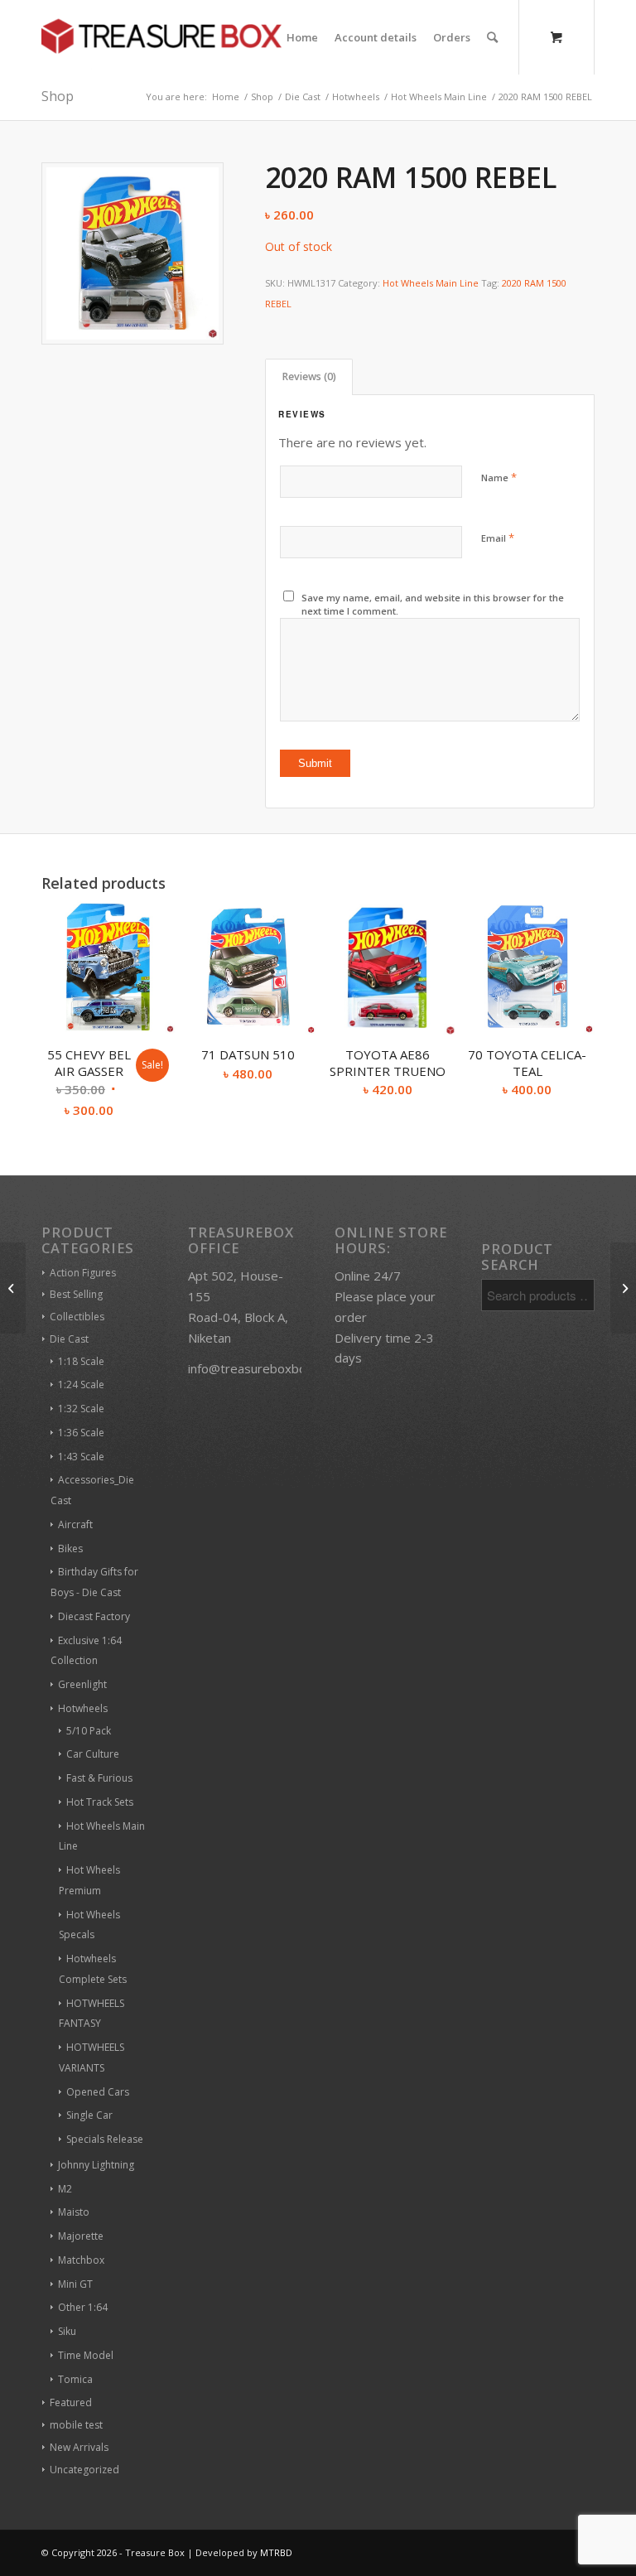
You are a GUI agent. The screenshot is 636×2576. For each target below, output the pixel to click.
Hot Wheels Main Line (431, 283)
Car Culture (93, 1754)
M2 (65, 2189)
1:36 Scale (81, 1433)
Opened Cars (98, 2092)
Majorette (81, 2236)
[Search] (492, 37)
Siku (67, 2331)
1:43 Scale (81, 1457)
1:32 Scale (81, 1409)
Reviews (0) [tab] (309, 376)
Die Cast (69, 1339)
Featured (71, 2402)
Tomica (75, 2379)
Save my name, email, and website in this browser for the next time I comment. (433, 605)
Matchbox (81, 2260)
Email (498, 538)
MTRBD (276, 2552)
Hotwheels (83, 1708)
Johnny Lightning (96, 2165)
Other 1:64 (83, 2307)
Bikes (70, 1548)
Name (499, 477)
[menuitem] (302, 37)
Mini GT (75, 2284)
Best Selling (76, 1294)
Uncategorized (84, 2470)
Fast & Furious (99, 1778)
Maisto (74, 2212)
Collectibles (77, 1317)
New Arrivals (79, 2447)
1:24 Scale (81, 1384)
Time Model (86, 2355)
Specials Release (105, 2139)
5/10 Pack (89, 1731)
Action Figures (83, 1273)
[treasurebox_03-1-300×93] (161, 37)
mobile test (76, 2425)
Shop (58, 96)
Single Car (89, 2115)
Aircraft (75, 1524)
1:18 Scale (81, 1361)
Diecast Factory (94, 1616)
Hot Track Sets (100, 1802)
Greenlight (82, 1684)
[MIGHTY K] (623, 1288)
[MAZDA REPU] (13, 1288)
